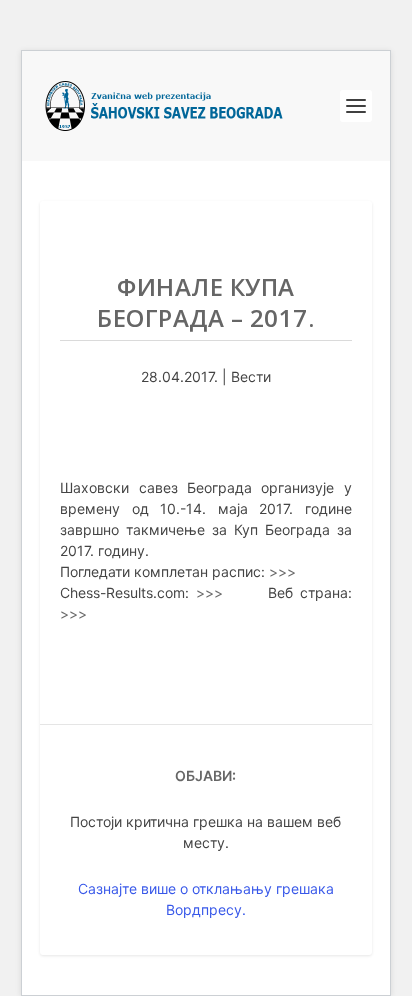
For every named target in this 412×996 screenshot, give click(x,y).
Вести (251, 376)
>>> (282, 571)
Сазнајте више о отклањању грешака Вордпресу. (206, 899)
